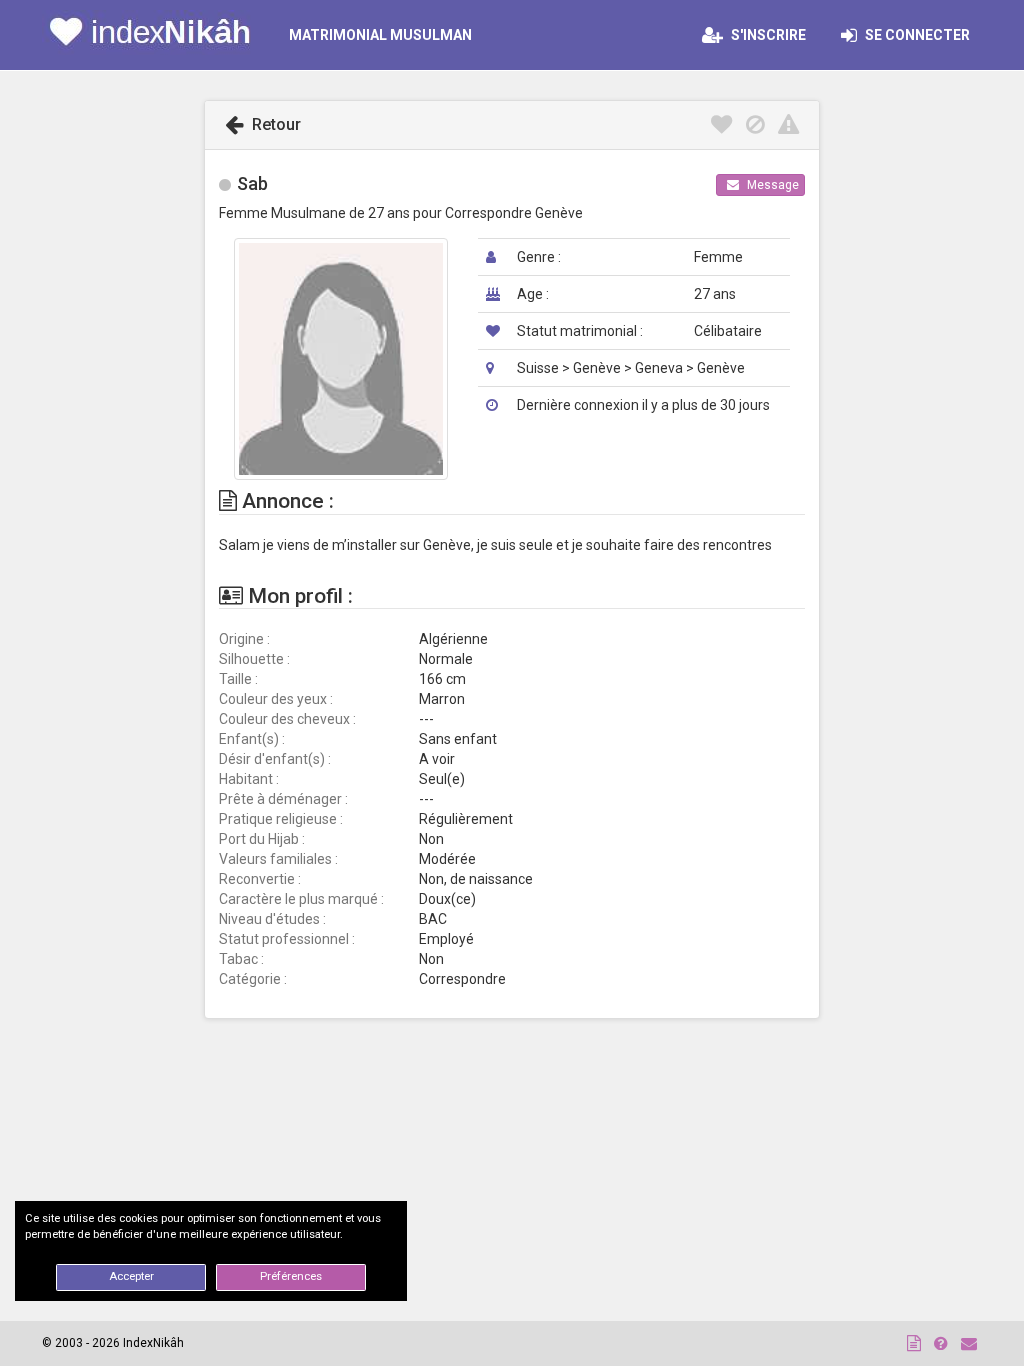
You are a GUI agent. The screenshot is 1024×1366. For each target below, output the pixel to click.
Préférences (291, 1276)
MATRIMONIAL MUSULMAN (380, 35)
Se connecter (922, 35)
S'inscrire (767, 35)
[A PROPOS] (914, 1343)
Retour (274, 124)
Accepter (131, 1276)
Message (771, 185)
